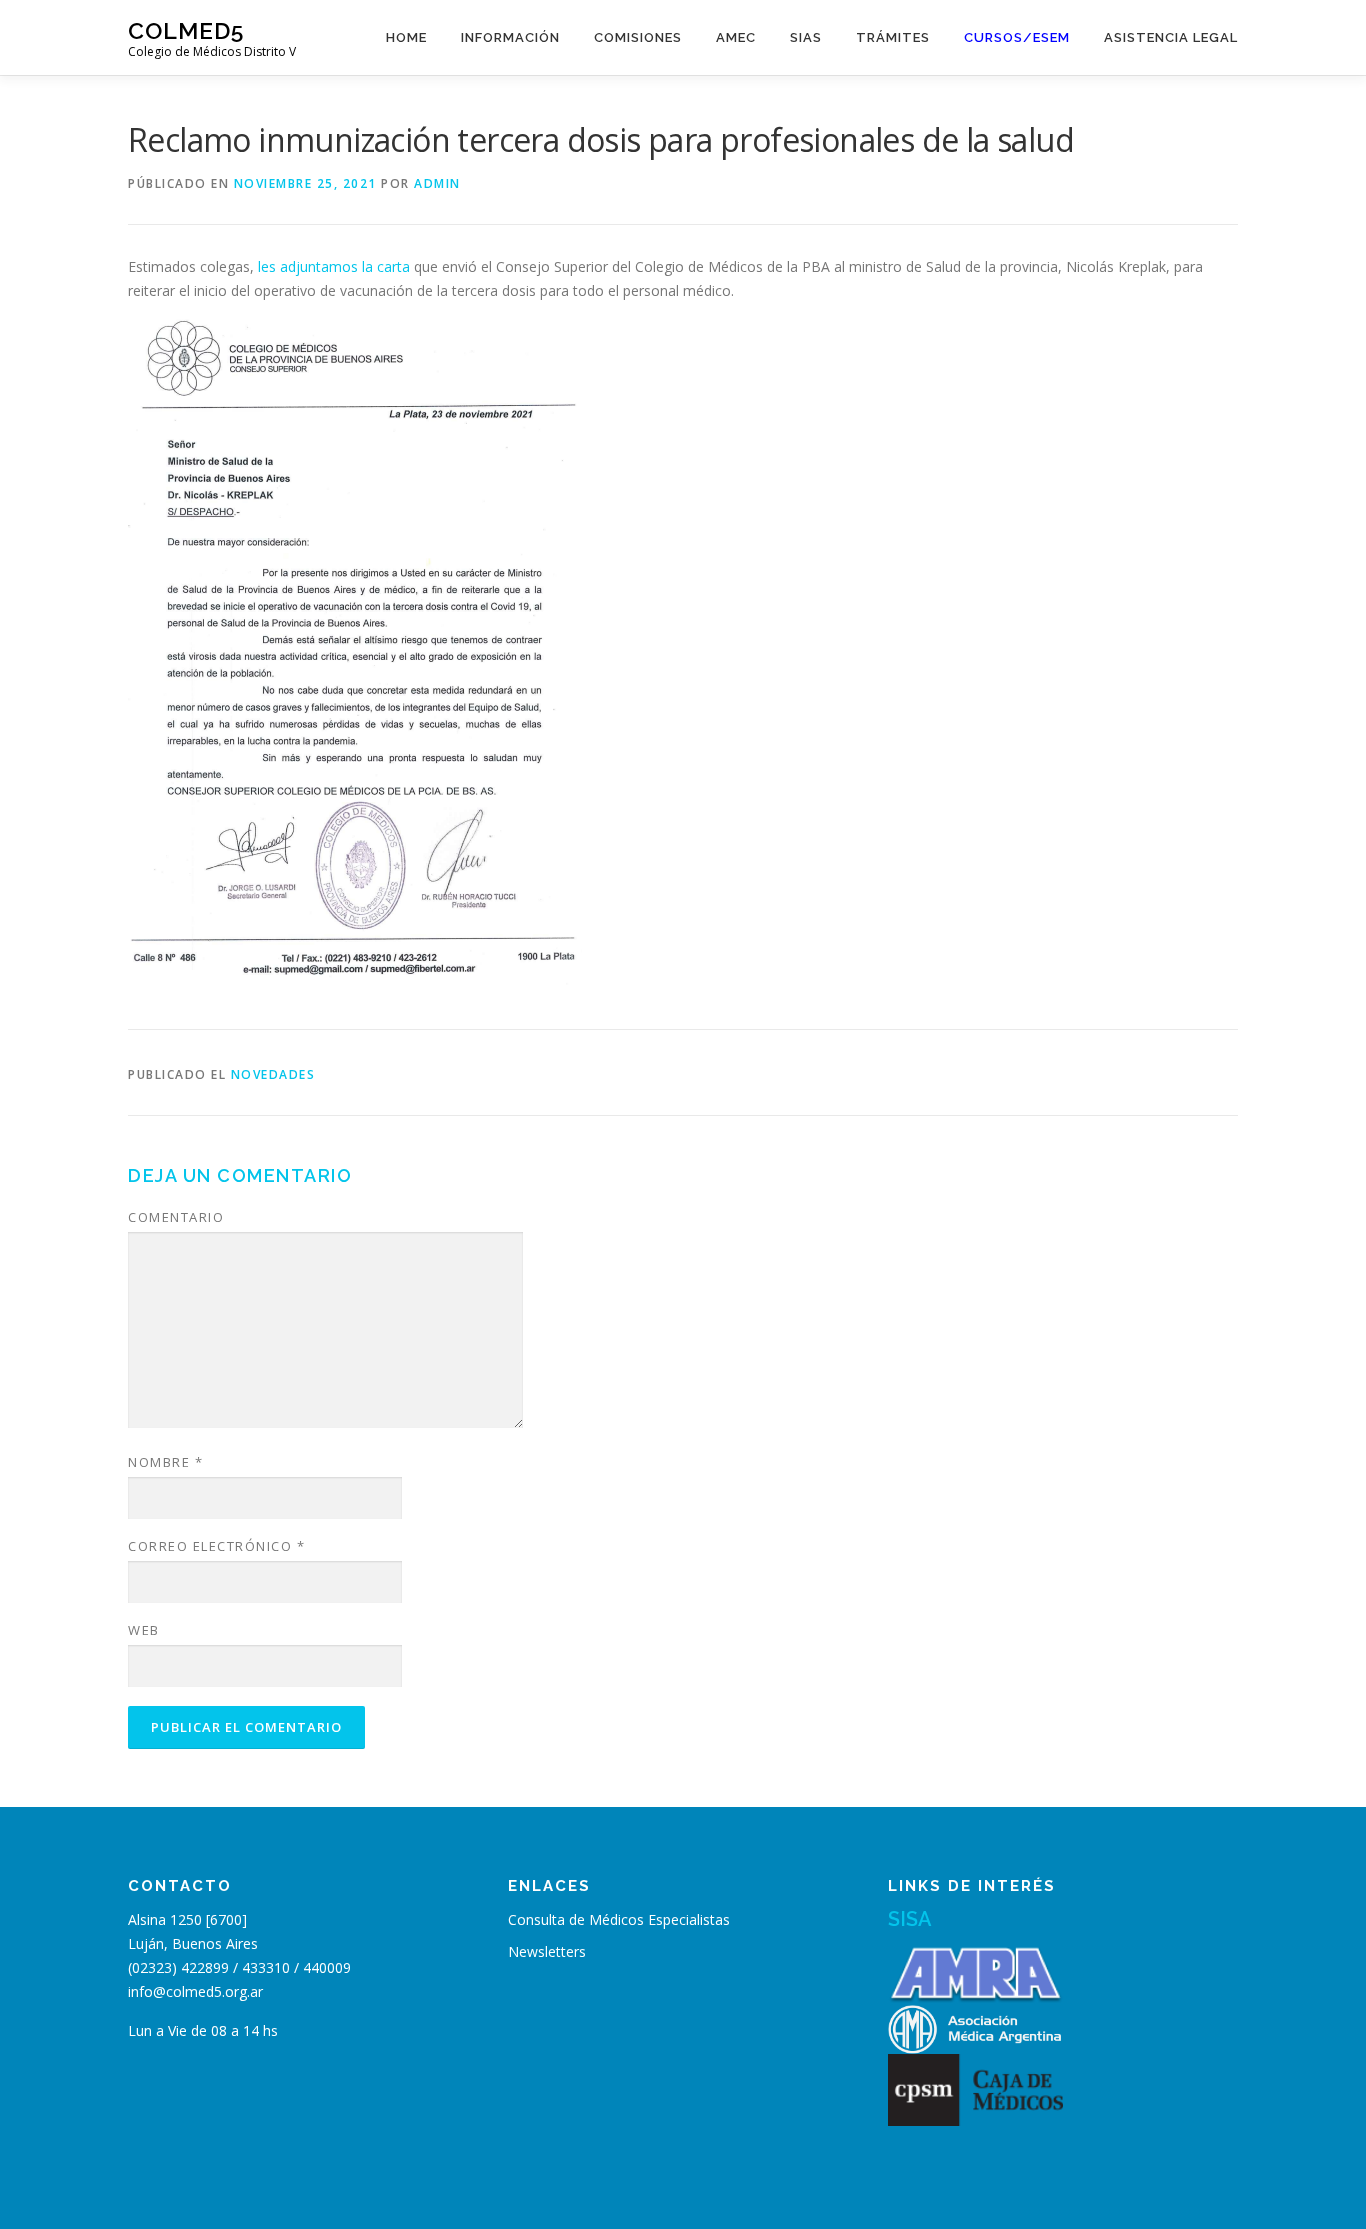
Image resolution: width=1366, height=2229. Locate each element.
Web (144, 1630)
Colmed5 (186, 30)
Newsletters (547, 1951)
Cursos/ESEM (1017, 37)
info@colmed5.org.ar (195, 1991)
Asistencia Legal (1171, 37)
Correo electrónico (216, 1546)
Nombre (165, 1462)
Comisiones (638, 37)
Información (510, 37)
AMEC (736, 37)
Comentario (176, 1217)
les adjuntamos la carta (334, 266)
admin (437, 183)
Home (406, 37)
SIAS (806, 37)
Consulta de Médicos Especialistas (619, 1919)
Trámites (893, 37)
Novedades (273, 1074)
